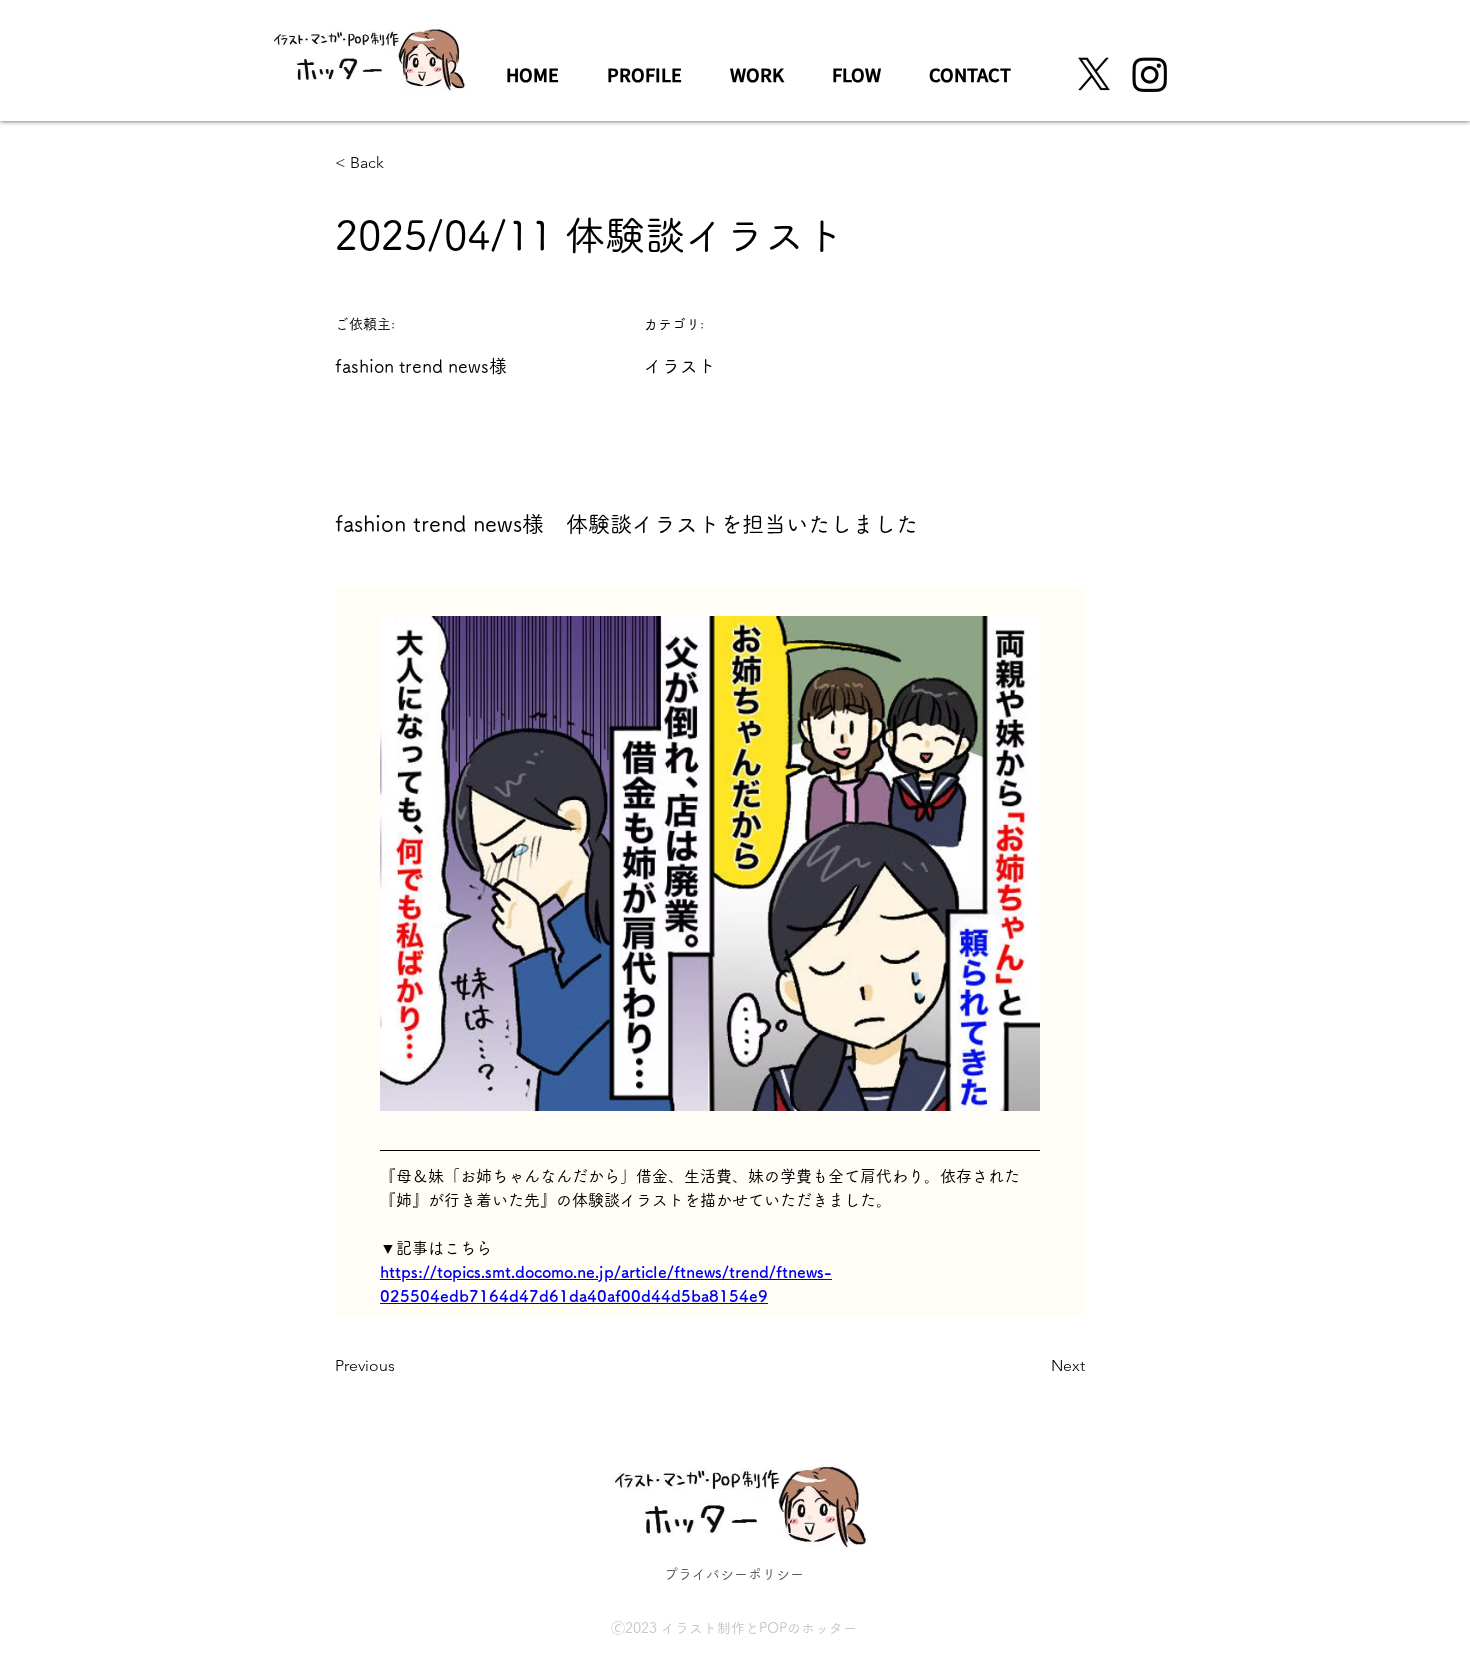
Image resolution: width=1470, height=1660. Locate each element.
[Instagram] (1150, 74)
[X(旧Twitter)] (1094, 74)
